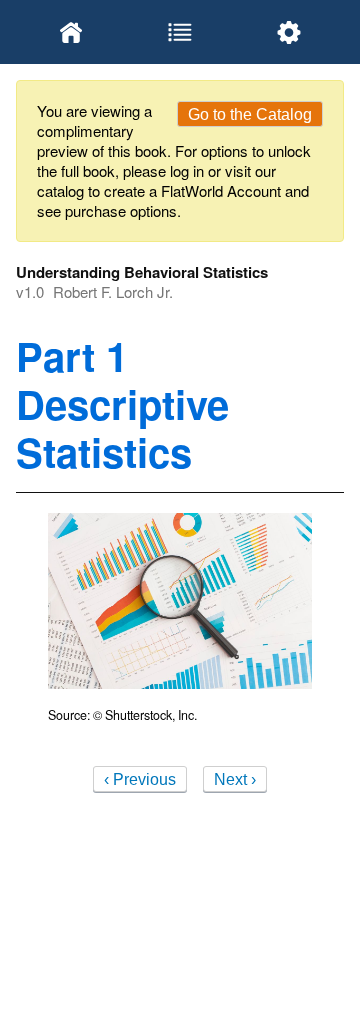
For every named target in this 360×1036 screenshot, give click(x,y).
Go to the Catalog (250, 114)
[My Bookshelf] (70, 32)
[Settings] (289, 32)
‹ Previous (140, 779)
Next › (235, 779)
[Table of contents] (179, 32)
